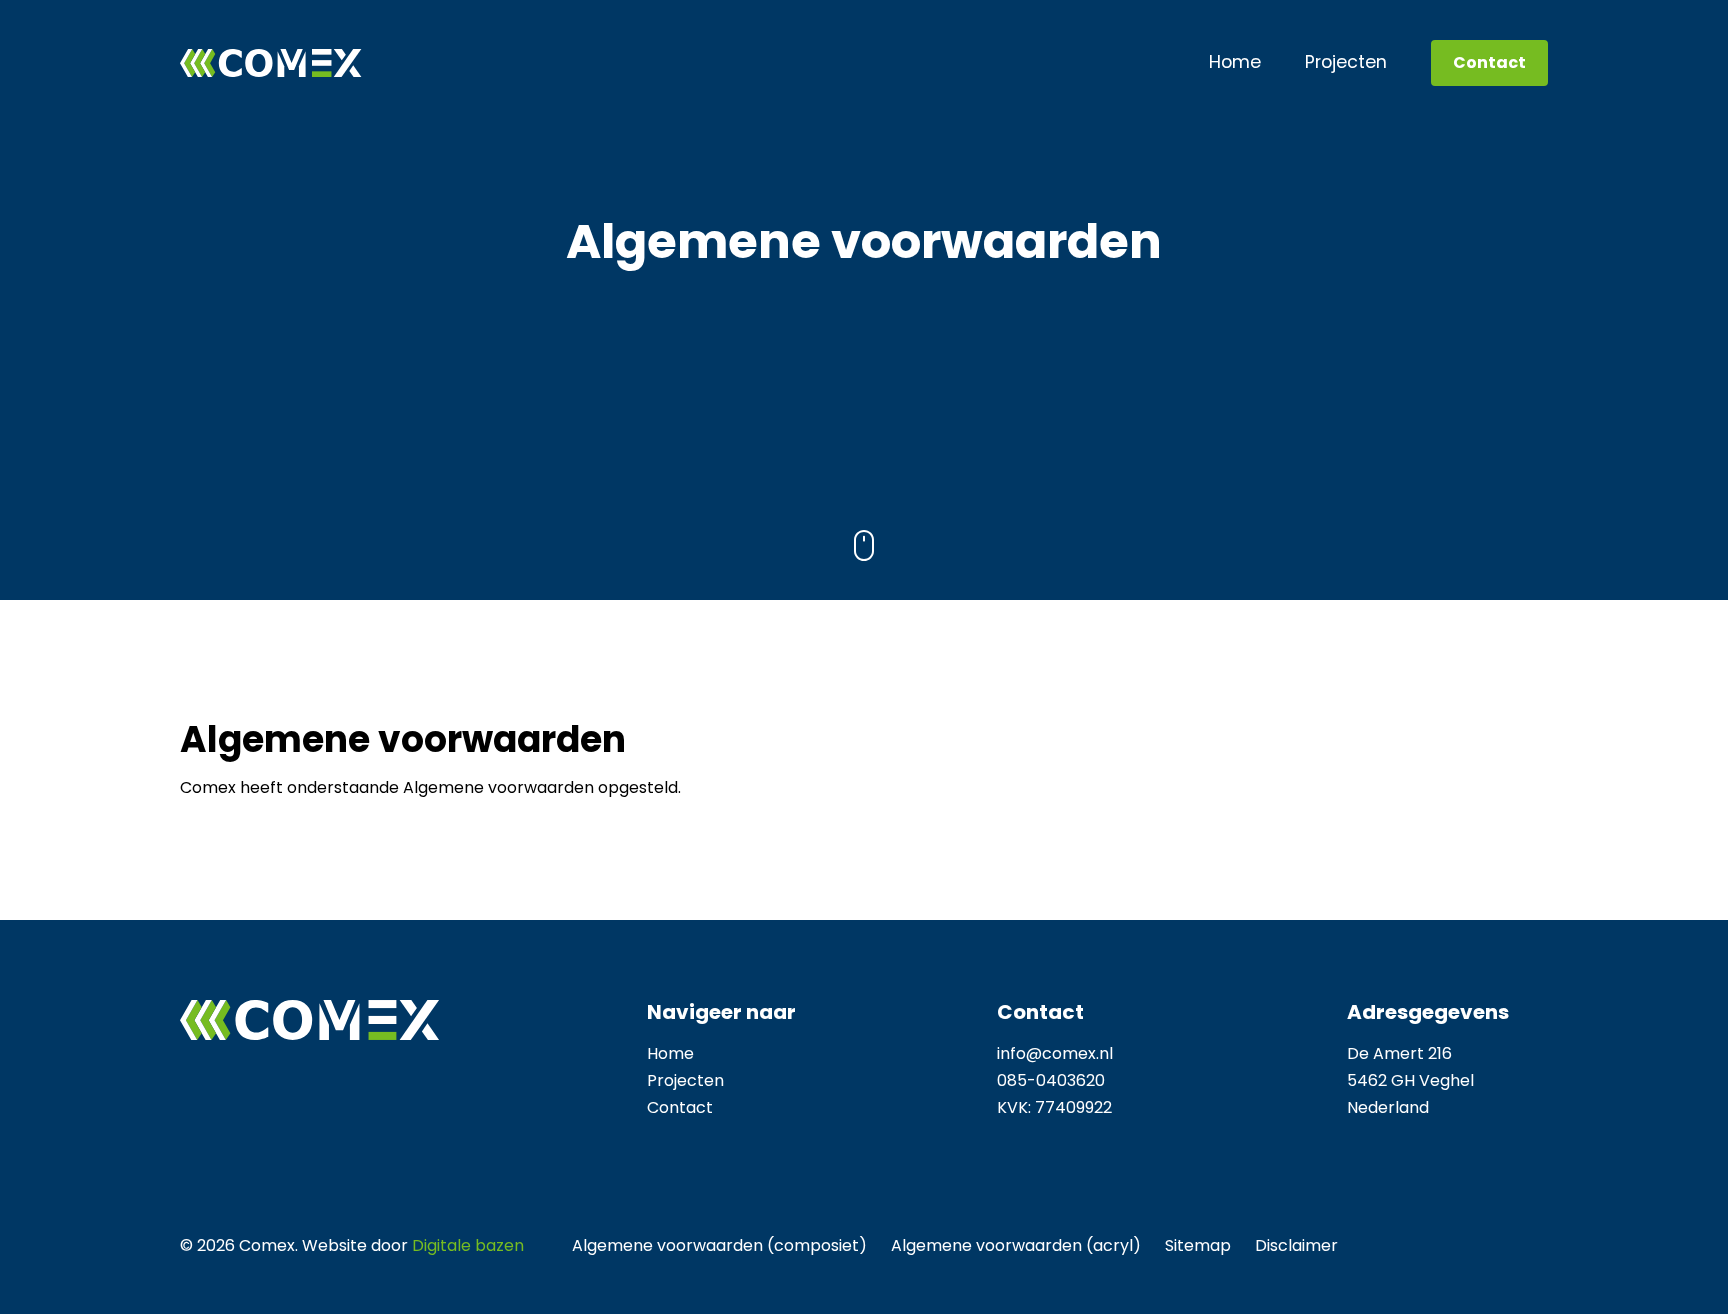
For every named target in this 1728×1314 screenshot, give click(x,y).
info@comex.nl (1055, 1053)
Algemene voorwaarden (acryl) (1016, 1245)
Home (1235, 62)
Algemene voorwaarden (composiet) (719, 1245)
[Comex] (271, 63)
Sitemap (1198, 1245)
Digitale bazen (468, 1245)
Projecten (1346, 62)
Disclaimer (1296, 1245)
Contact (1489, 62)
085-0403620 (1051, 1080)
